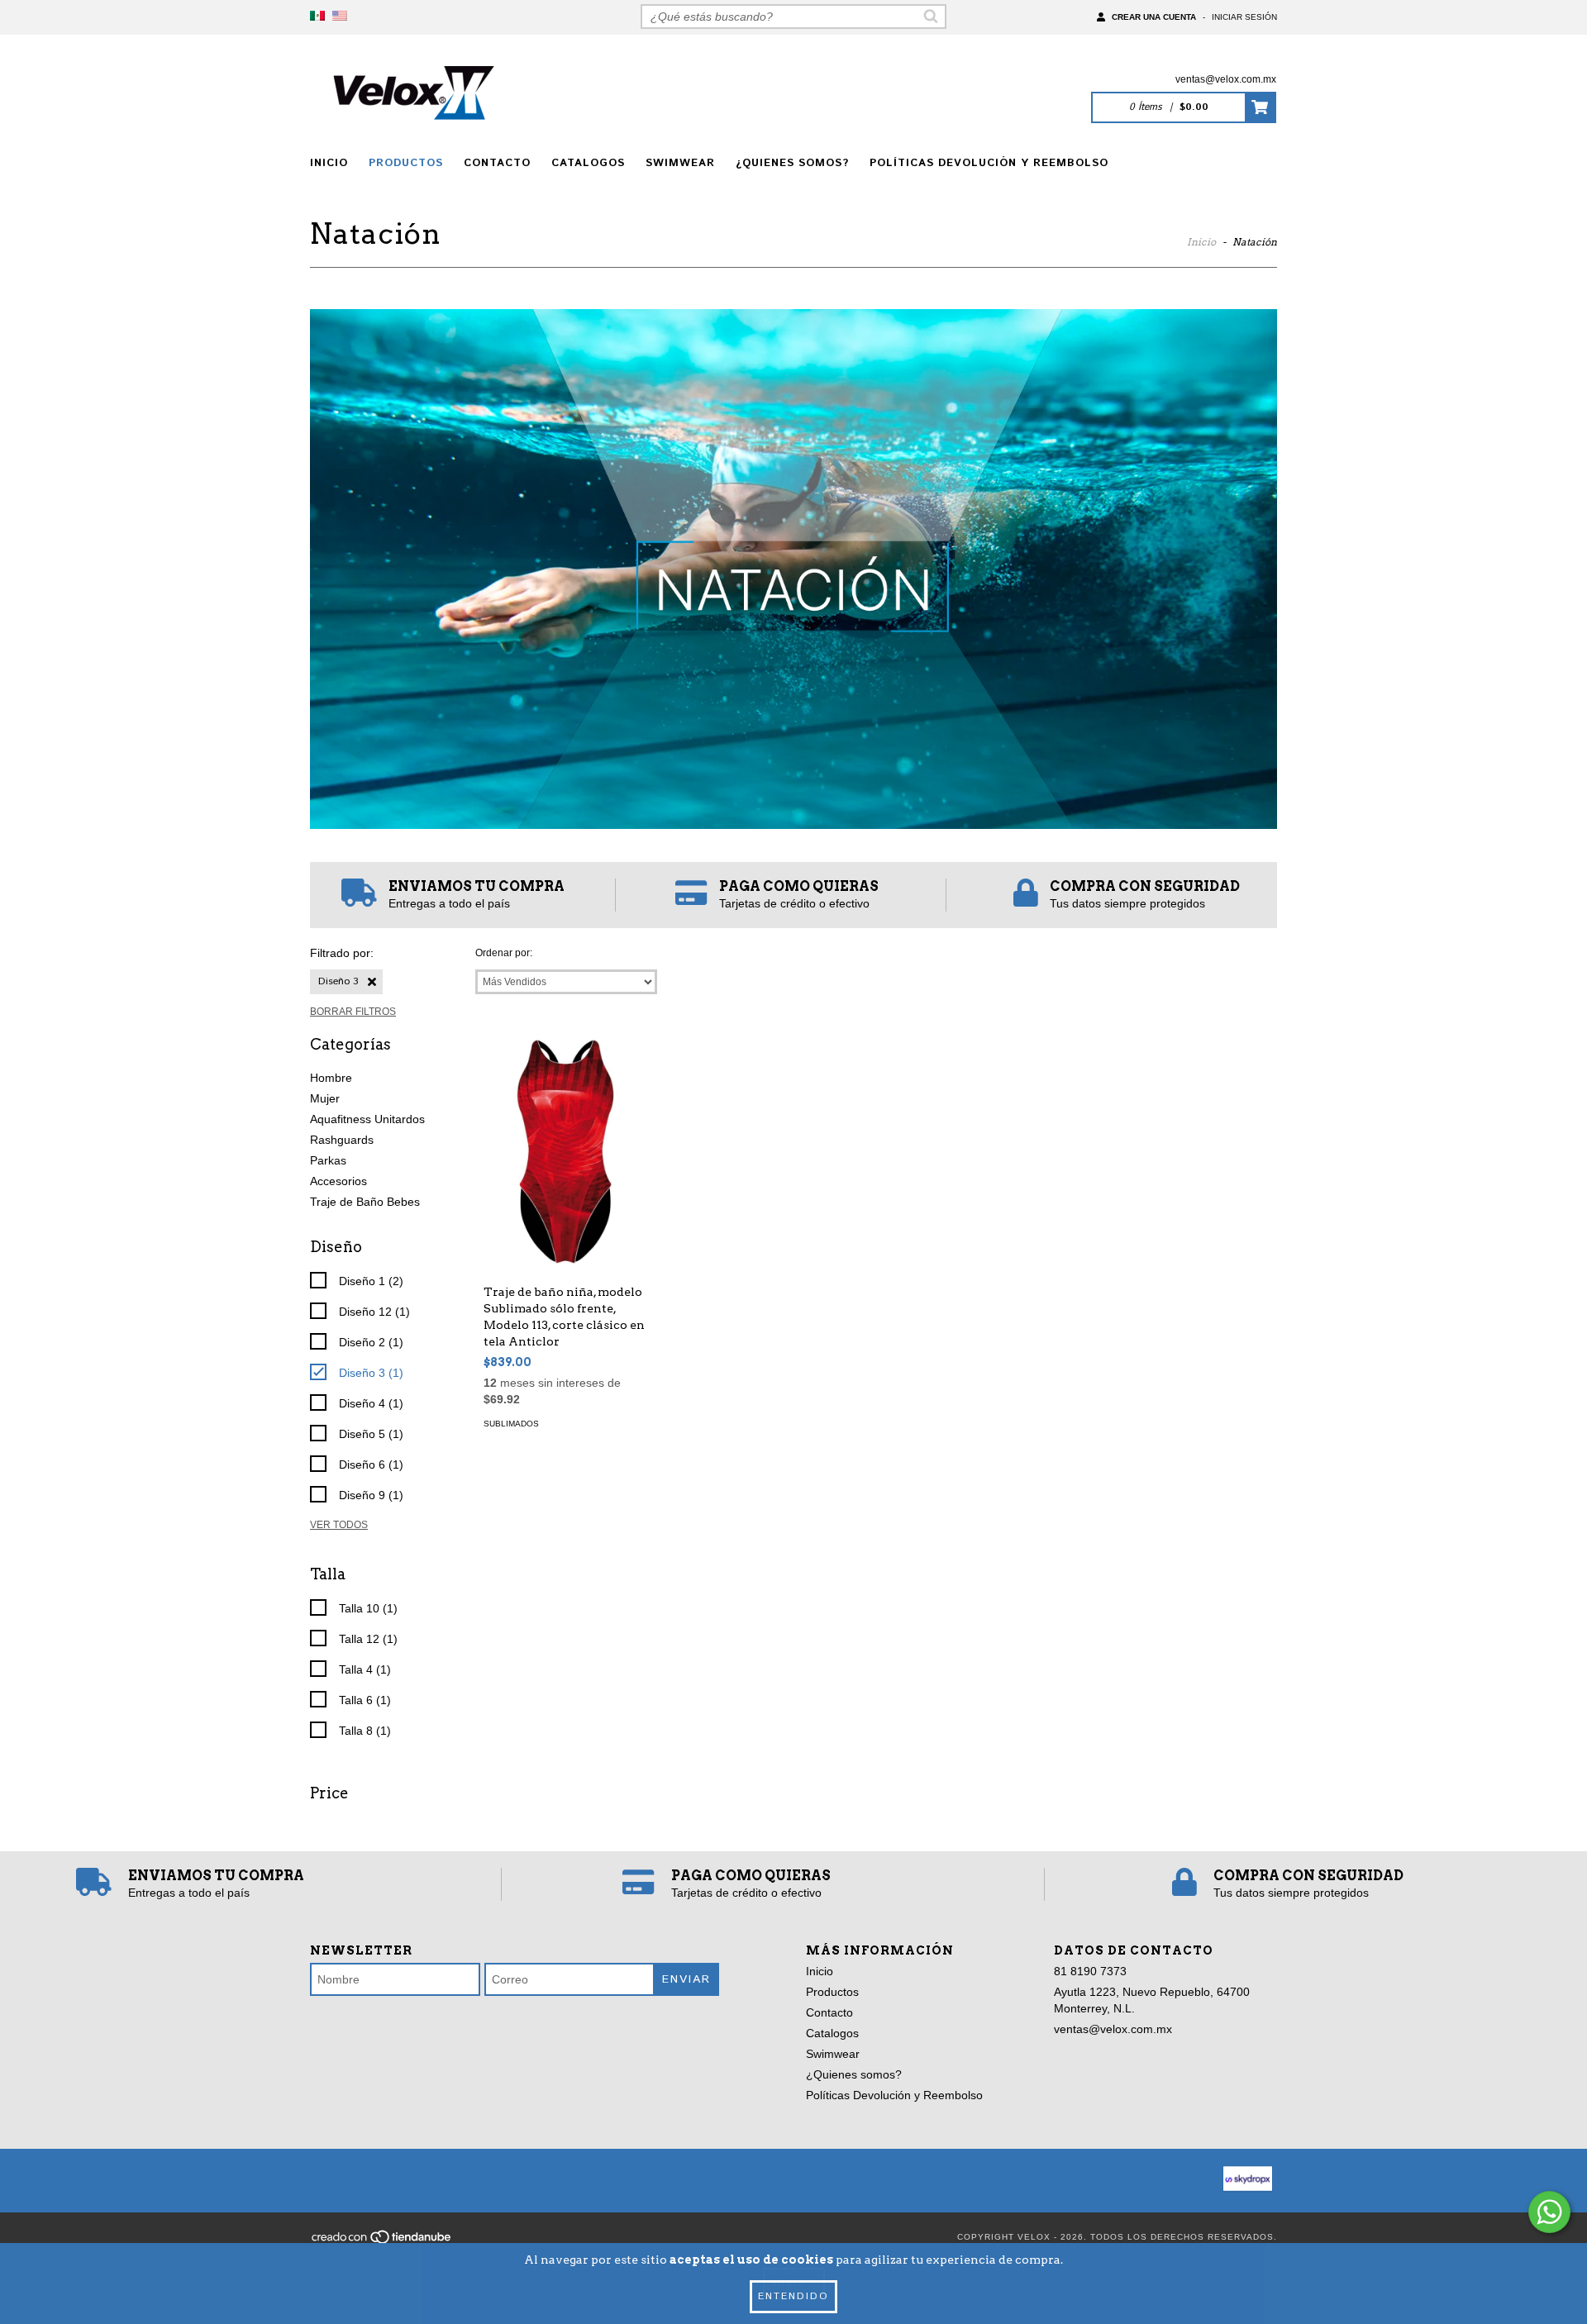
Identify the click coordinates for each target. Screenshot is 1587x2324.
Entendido (793, 2296)
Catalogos (588, 163)
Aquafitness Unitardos (367, 1119)
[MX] (317, 17)
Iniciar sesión (1244, 17)
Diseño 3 (338, 981)
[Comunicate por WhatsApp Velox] (1549, 2212)
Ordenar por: (504, 953)
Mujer (325, 1098)
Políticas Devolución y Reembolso (989, 163)
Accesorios (338, 1181)
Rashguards (342, 1140)
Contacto (497, 163)
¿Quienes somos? (792, 163)
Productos (406, 163)
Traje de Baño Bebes (365, 1202)
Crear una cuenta (1154, 17)
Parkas (328, 1160)
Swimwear (680, 163)
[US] (340, 17)
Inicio (329, 163)
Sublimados (511, 1424)
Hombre (331, 1078)
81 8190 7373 (1090, 1971)
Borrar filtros (353, 1012)
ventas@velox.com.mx (1226, 79)
